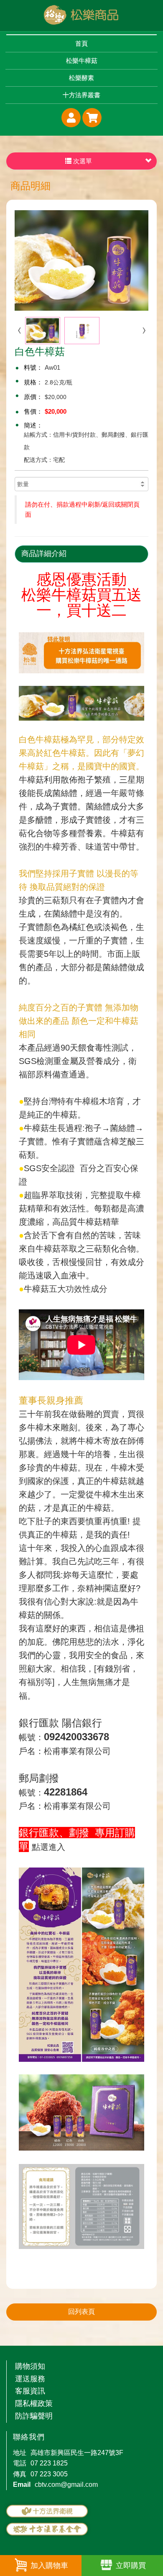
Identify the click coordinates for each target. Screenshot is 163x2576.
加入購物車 (49, 2566)
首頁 (81, 43)
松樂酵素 (81, 78)
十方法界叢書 (81, 95)
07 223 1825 (49, 2463)
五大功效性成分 (78, 1289)
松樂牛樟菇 (82, 61)
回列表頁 (81, 2312)
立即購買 (131, 2566)
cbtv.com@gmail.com (66, 2485)
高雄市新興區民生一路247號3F (77, 2453)
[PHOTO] (81, 260)
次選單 (82, 161)
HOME (81, 15)
